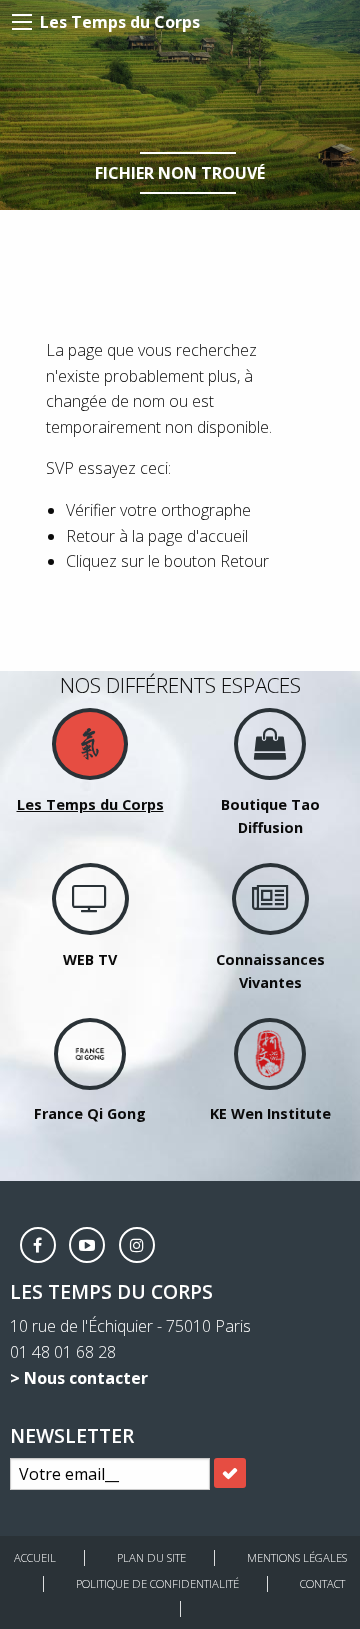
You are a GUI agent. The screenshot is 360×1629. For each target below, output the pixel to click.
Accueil (35, 1557)
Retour (244, 561)
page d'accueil (198, 536)
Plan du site (151, 1557)
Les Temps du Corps (120, 22)
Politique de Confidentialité (157, 1583)
